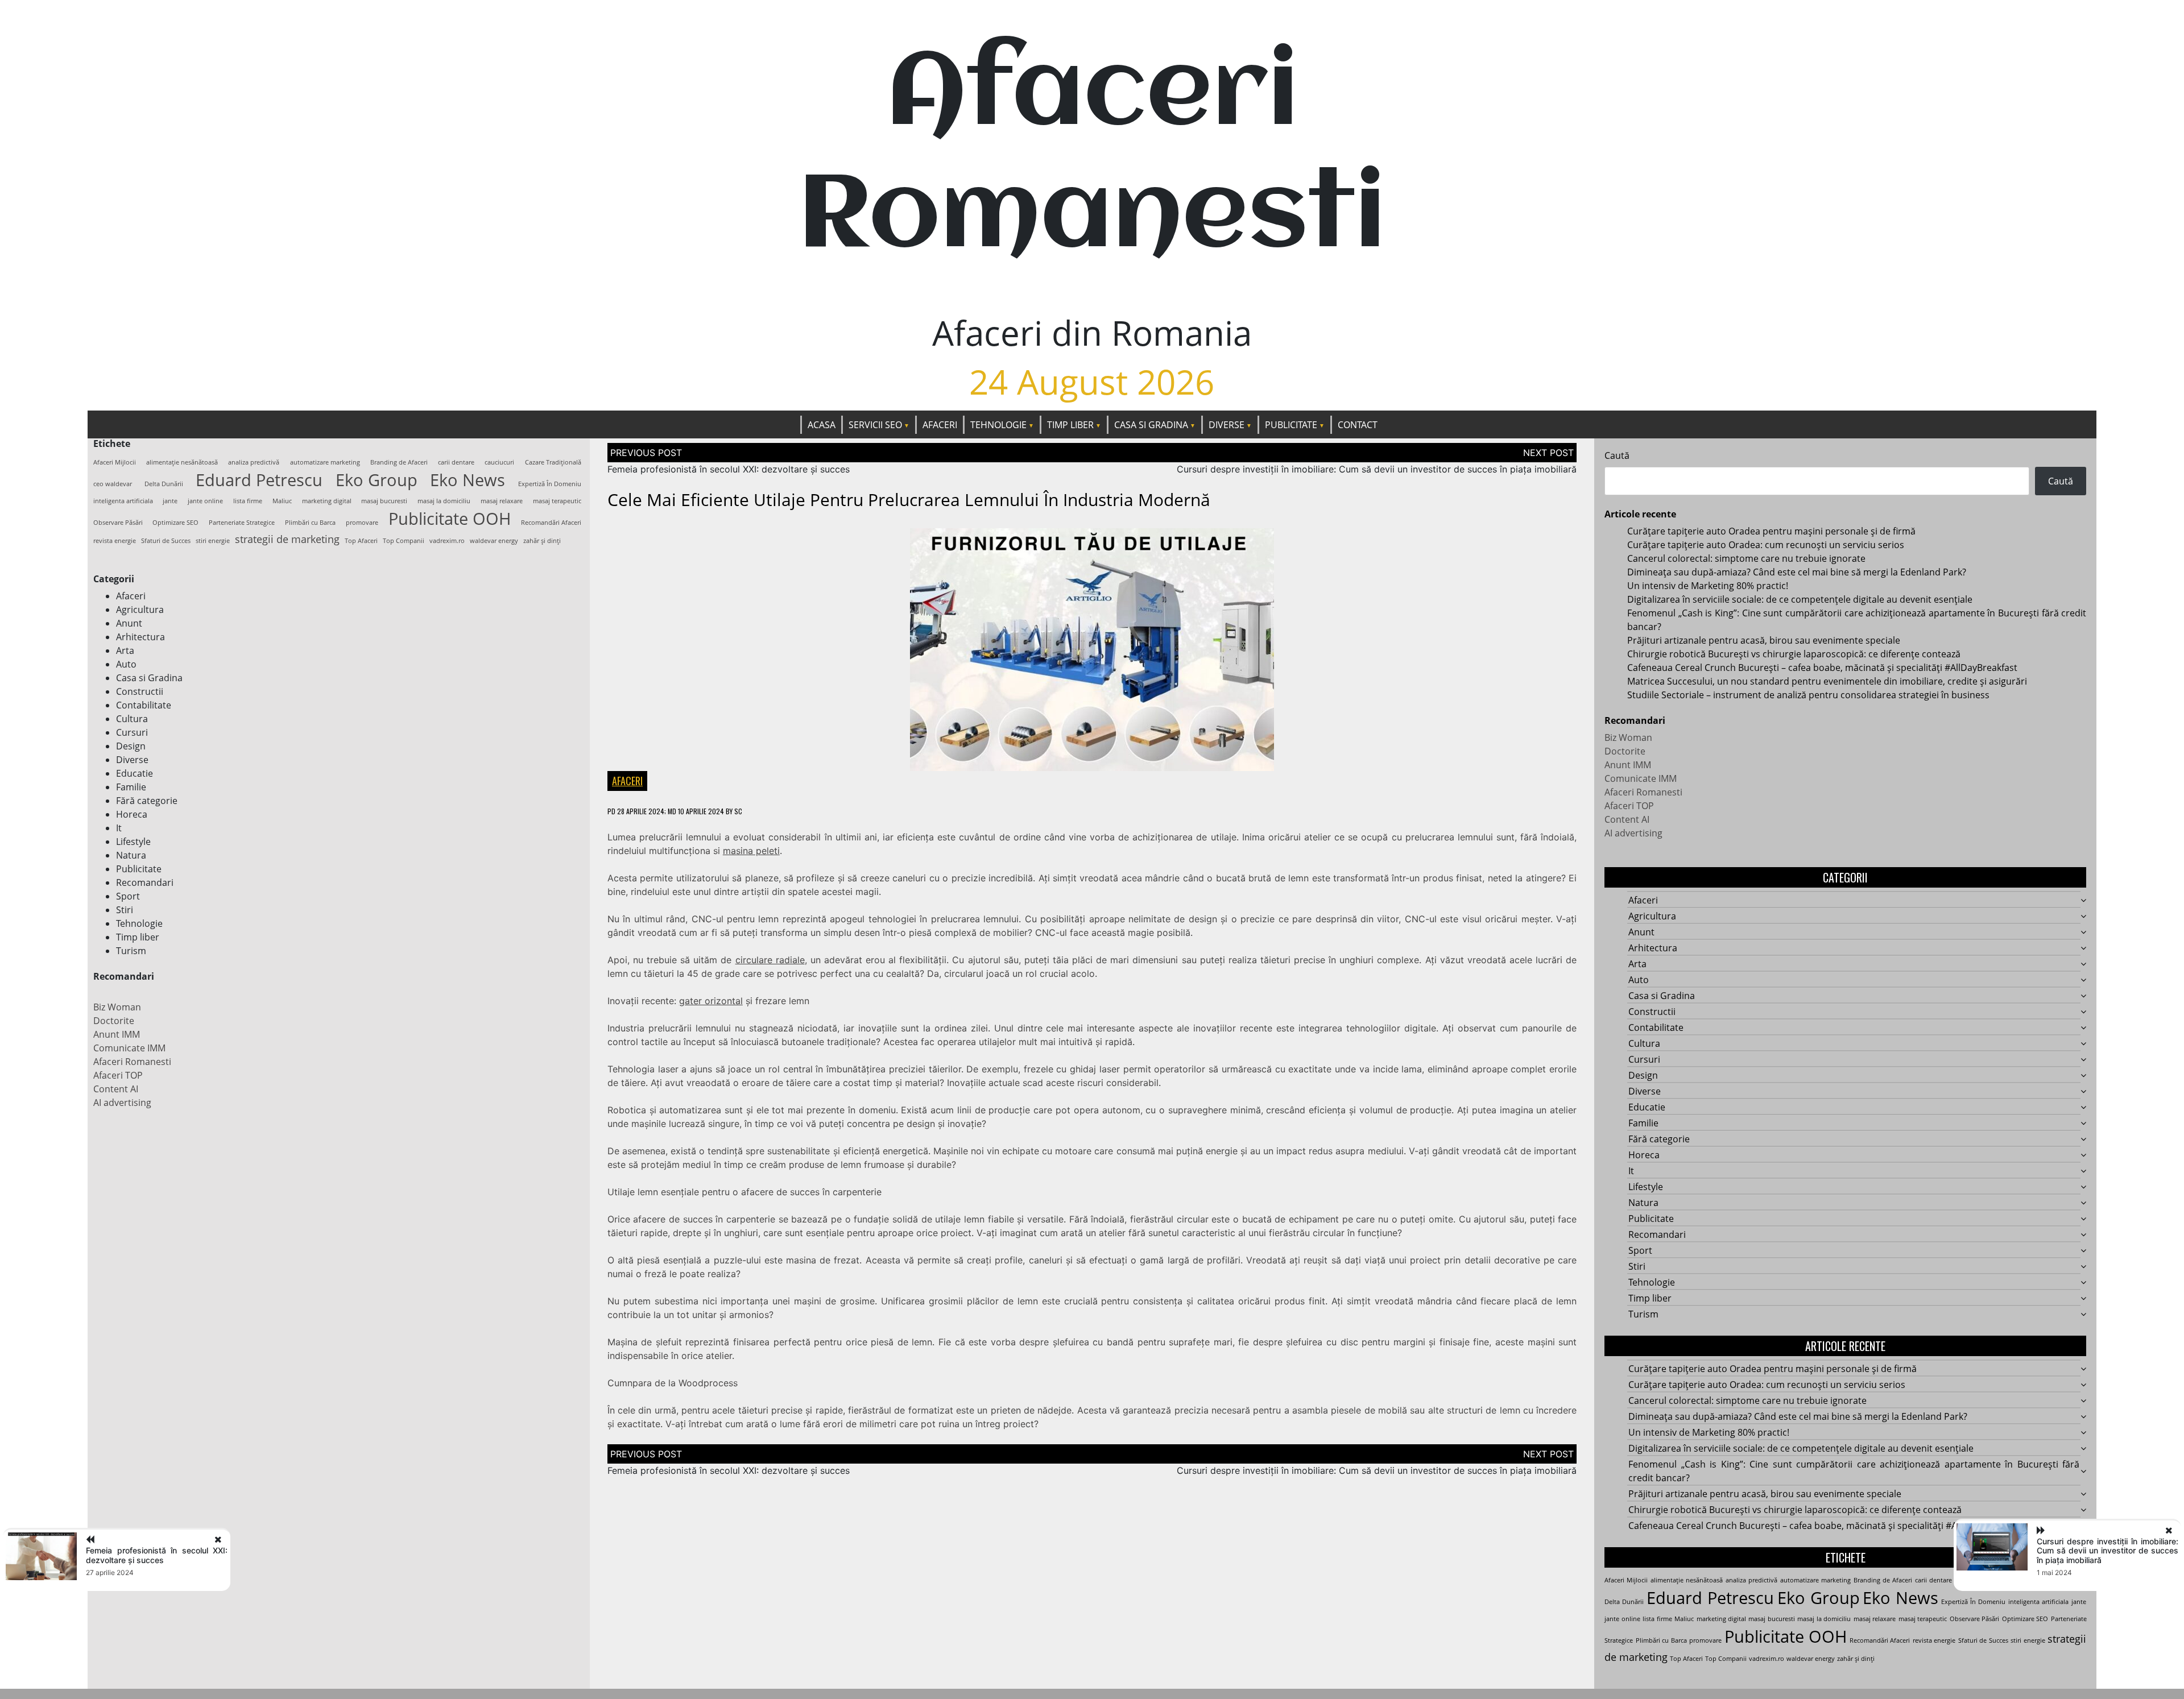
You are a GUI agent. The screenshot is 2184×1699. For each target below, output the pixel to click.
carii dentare (456, 462)
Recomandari (145, 882)
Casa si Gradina (1151, 425)
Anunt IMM (117, 1034)
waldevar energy (494, 541)
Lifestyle (133, 842)
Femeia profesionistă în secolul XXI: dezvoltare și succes (729, 469)
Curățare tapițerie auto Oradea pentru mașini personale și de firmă (1771, 531)
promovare (362, 523)
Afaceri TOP (118, 1075)
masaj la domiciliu (444, 501)
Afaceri (940, 425)
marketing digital (327, 501)
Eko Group (377, 480)
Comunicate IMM (129, 1048)
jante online (205, 501)
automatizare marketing (325, 462)
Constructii (140, 691)
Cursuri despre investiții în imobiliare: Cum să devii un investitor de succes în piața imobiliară (1377, 469)
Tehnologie (998, 425)
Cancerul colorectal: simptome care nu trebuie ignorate (1746, 558)
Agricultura (140, 610)
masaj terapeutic (557, 501)
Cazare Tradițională (553, 462)
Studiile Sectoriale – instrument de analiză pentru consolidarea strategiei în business (1808, 695)
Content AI (116, 1089)
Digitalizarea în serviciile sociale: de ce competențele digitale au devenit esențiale (1800, 599)
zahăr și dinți (542, 541)
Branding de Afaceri (399, 462)
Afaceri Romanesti (132, 1062)
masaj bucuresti (384, 501)
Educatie (135, 773)
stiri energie (213, 541)
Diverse (1227, 425)
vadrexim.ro (447, 541)
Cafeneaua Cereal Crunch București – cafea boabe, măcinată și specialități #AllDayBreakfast (1822, 668)
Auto (126, 664)
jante (170, 501)
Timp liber (1070, 425)
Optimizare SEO (175, 523)
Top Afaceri (361, 541)
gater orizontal (711, 1001)
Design (131, 746)
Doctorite (114, 1021)
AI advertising (122, 1103)
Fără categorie (147, 801)
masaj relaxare (502, 501)
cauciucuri (499, 462)
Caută (1617, 455)
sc (738, 811)
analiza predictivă (254, 462)
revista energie (115, 541)
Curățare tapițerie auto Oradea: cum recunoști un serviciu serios (1766, 545)
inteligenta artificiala (123, 501)
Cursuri (132, 732)
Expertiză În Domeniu (550, 484)
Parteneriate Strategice (242, 523)
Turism (131, 951)
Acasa (822, 425)
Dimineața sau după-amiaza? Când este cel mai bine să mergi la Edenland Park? (1797, 572)
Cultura (132, 719)
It (119, 828)
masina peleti (751, 851)
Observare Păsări (118, 523)
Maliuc (282, 501)
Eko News (468, 480)
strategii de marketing (287, 539)
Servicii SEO (875, 425)
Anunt (129, 623)
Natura (131, 855)
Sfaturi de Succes (166, 541)
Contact (1358, 425)
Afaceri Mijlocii (115, 462)
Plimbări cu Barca (310, 523)
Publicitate (1291, 425)
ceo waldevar (113, 484)
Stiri (125, 910)
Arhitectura (140, 637)
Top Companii (404, 541)
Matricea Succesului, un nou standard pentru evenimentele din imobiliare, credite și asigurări (1827, 681)
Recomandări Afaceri (551, 523)
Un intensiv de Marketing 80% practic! (1708, 586)
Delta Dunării (164, 484)
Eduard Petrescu (259, 480)
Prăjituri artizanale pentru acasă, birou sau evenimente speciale (1764, 640)
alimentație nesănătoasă (182, 462)
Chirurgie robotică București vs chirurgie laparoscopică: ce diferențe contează (1794, 654)
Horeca (132, 814)
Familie (131, 787)
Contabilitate (144, 705)
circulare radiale (770, 960)
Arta (125, 650)
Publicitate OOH (450, 519)
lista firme (248, 501)
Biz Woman (117, 1007)
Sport (128, 896)
